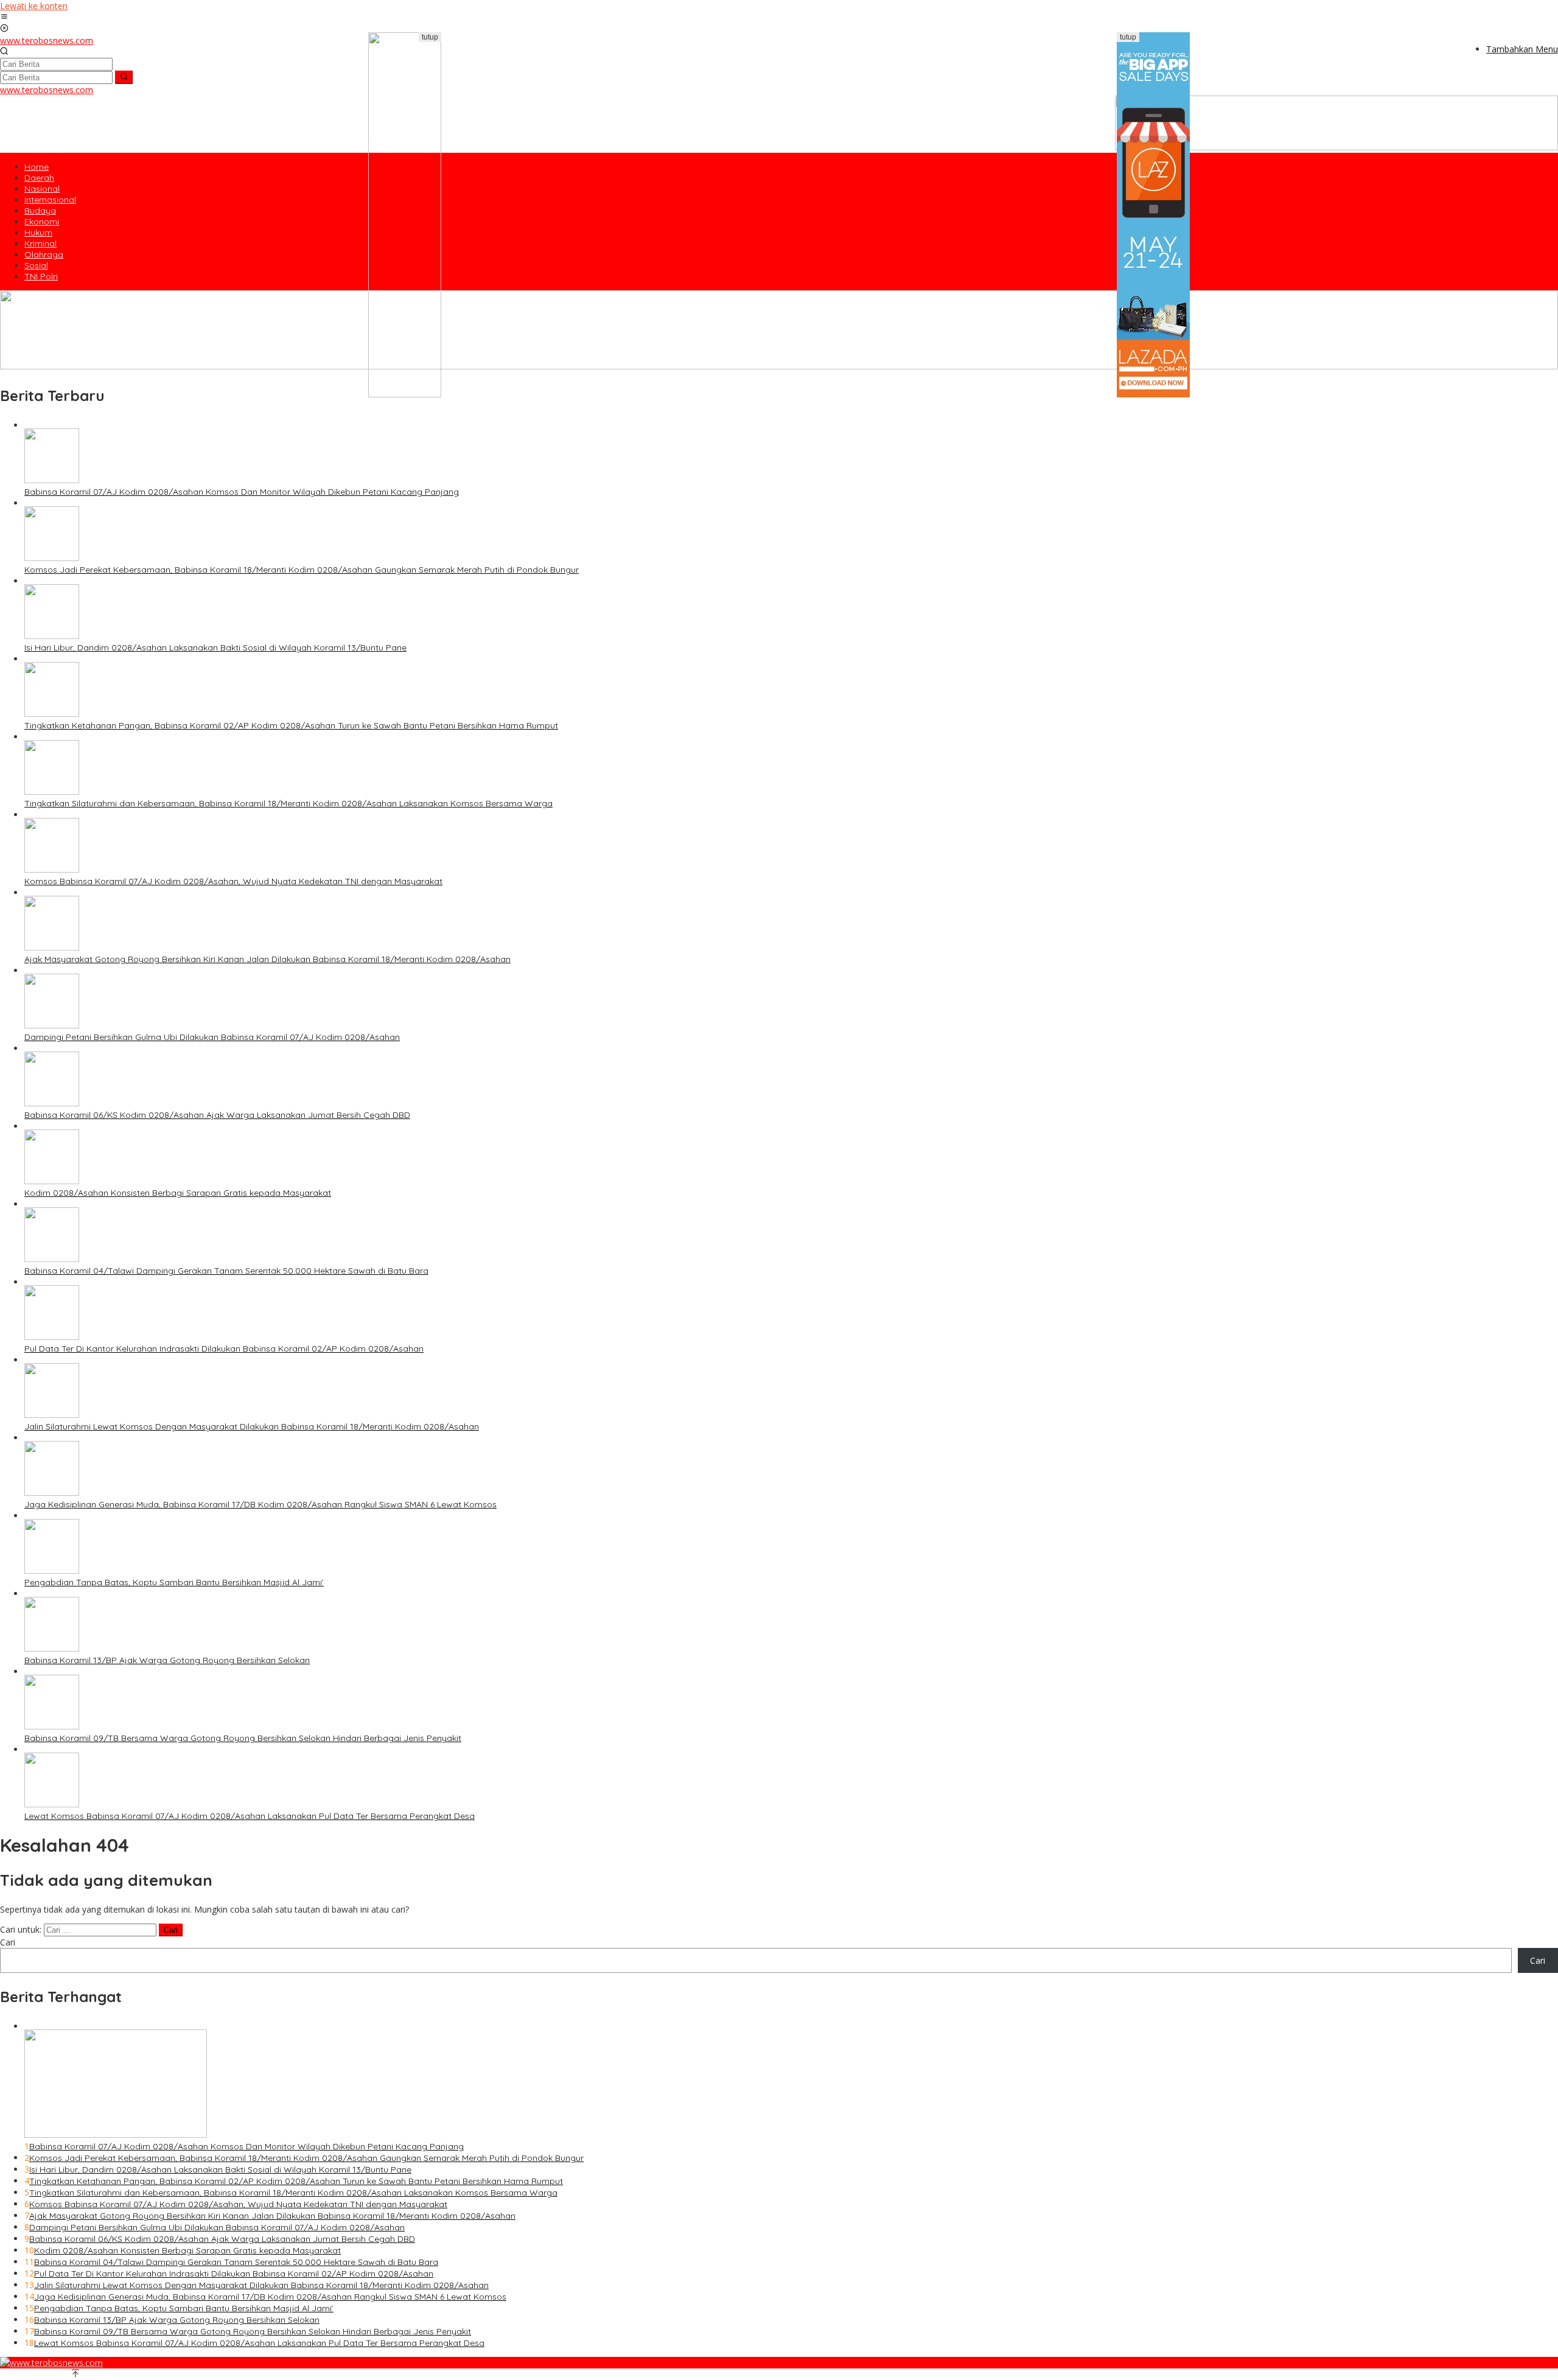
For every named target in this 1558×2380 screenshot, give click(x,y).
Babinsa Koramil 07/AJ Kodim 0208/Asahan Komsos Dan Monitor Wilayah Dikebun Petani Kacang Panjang (242, 492)
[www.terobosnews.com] (51, 2363)
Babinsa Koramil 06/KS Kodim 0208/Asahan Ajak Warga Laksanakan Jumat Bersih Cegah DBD (217, 1115)
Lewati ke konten (34, 6)
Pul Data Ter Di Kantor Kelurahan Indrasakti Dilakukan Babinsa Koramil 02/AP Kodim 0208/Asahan (224, 1349)
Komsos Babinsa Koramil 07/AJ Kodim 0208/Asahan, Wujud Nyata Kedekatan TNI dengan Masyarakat (233, 881)
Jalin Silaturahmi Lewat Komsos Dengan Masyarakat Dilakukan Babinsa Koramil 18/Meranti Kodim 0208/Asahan (252, 1426)
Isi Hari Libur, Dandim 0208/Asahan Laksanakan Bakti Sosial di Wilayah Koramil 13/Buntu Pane (215, 647)
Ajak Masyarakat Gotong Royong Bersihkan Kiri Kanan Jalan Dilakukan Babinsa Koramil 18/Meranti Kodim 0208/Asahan (267, 959)
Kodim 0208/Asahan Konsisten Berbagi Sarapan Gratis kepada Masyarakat (178, 1193)
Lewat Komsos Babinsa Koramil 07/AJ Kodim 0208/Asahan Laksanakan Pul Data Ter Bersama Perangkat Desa (250, 1816)
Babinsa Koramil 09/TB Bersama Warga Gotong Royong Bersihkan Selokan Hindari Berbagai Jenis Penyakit (243, 1738)
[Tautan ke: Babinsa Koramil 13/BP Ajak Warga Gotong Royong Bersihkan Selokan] (52, 1648)
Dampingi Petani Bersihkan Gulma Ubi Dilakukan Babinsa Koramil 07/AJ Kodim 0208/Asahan (212, 1037)
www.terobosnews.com (47, 40)
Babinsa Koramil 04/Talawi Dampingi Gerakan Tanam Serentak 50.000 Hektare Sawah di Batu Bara (226, 1271)
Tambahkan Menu (1522, 49)
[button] (124, 77)
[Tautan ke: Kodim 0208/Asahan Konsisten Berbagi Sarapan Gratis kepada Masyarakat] (52, 1181)
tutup (430, 37)
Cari (8, 1942)
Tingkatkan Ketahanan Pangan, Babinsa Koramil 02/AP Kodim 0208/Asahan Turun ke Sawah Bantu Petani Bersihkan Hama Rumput (291, 725)
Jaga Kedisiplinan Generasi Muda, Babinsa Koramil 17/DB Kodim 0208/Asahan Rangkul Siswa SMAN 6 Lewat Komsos (260, 1504)
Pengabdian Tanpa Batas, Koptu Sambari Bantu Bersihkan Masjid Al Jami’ (174, 1582)
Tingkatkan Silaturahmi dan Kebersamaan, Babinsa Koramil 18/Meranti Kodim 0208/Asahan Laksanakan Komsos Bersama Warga (288, 803)
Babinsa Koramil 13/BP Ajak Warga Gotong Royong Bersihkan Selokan (167, 1660)
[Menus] (4, 17)
